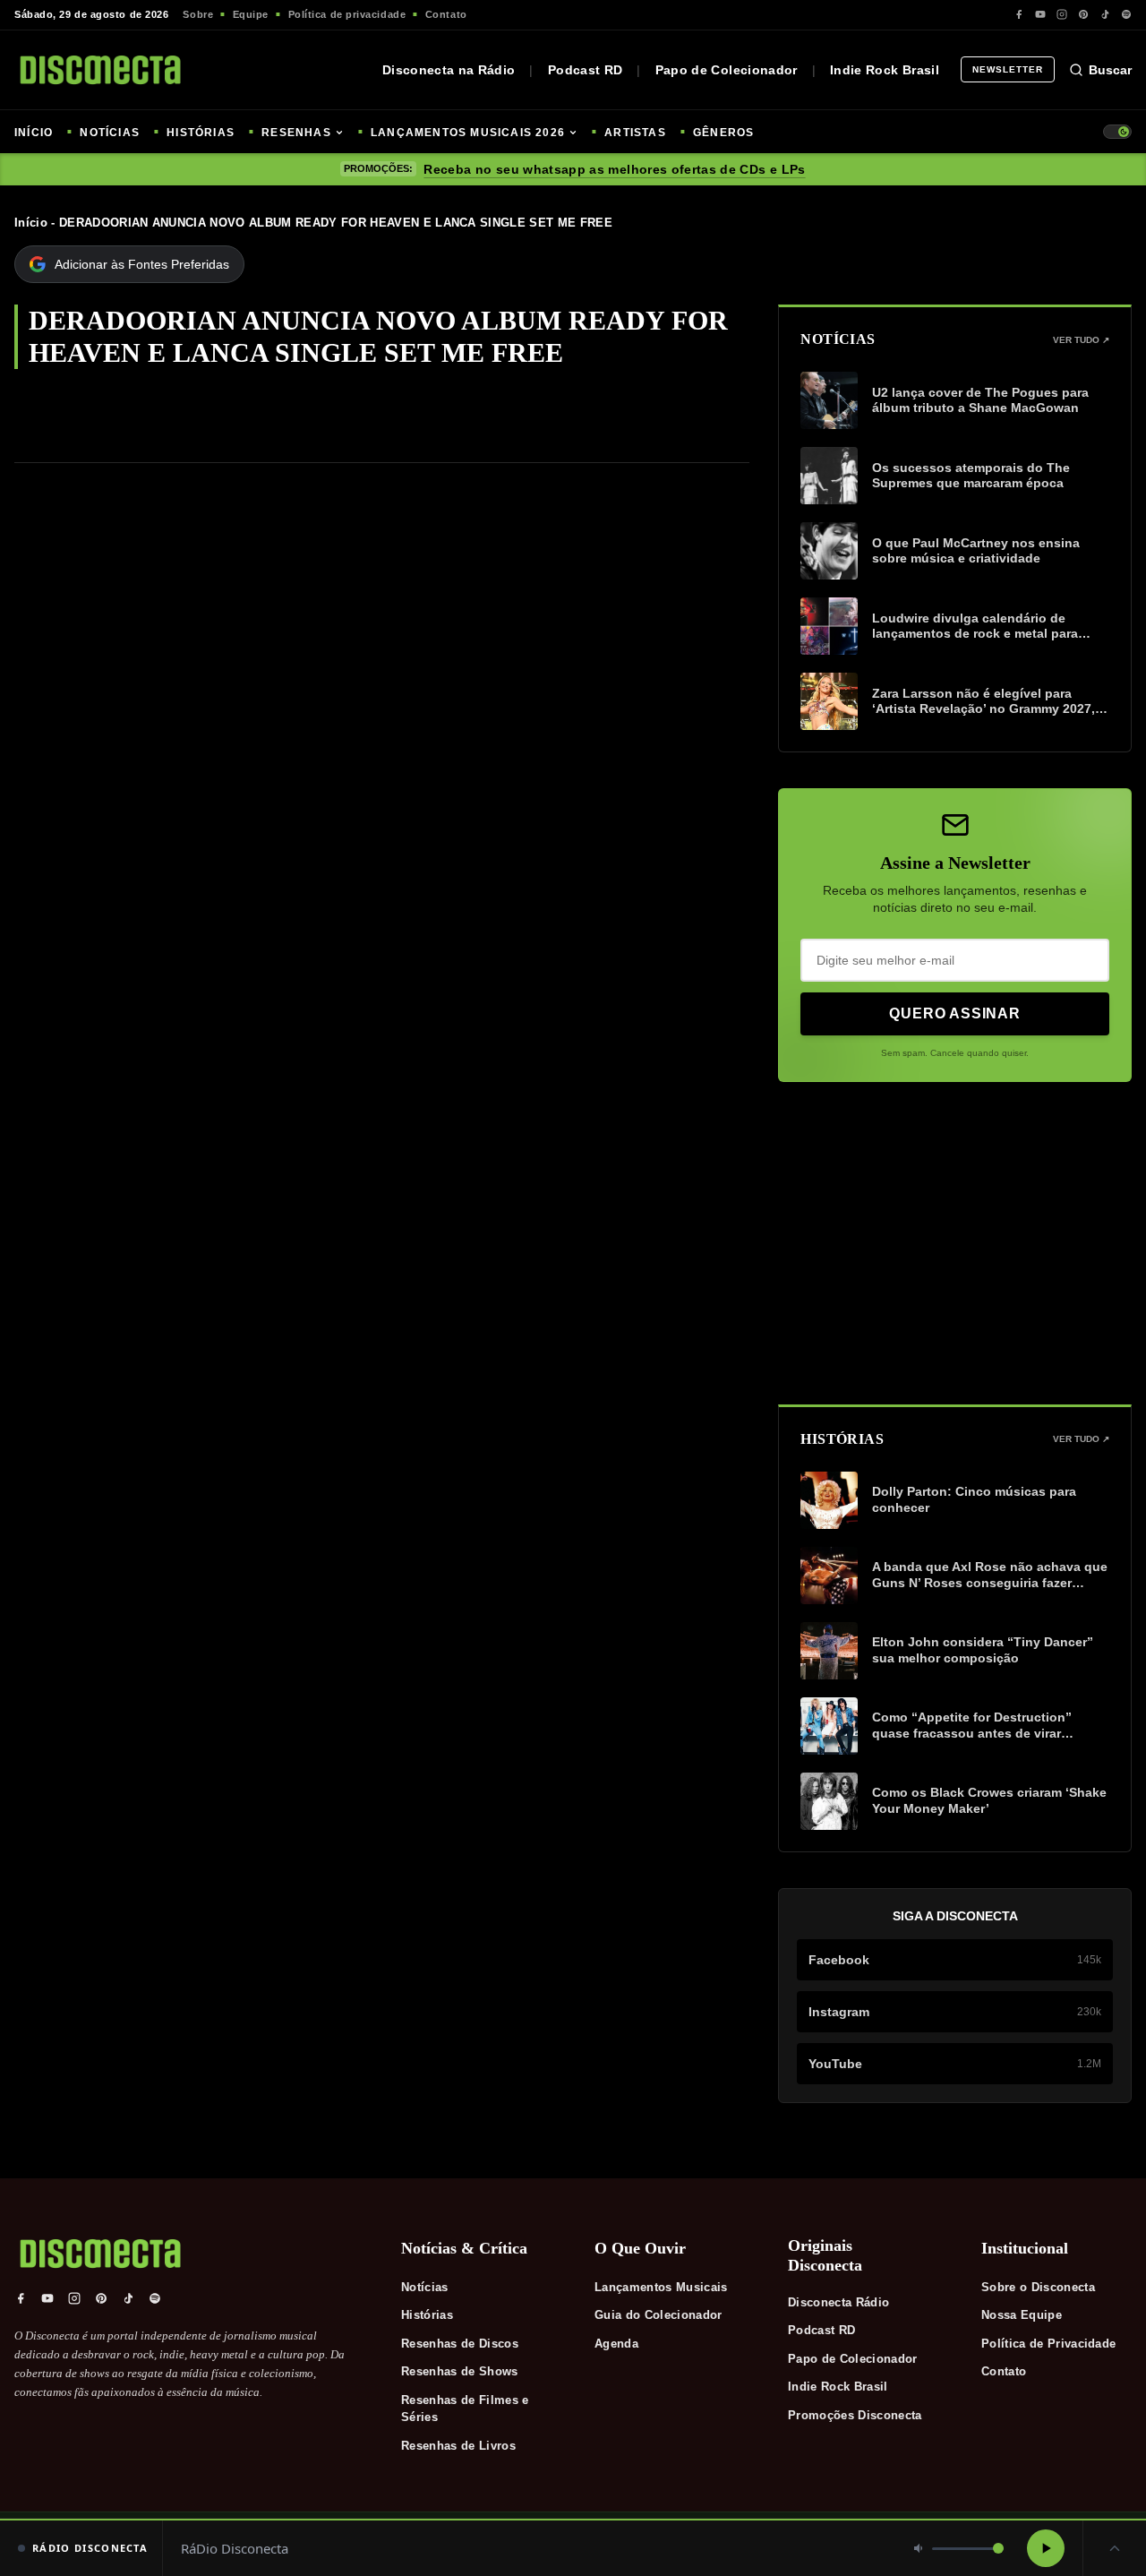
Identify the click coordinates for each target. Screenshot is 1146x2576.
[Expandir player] (1115, 2548)
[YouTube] (1040, 14)
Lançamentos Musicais (661, 2287)
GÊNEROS (723, 133)
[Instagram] (1062, 14)
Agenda (616, 2344)
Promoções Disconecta (855, 2415)
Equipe (251, 14)
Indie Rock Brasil (885, 70)
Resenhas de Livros (458, 2446)
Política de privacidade (347, 14)
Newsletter (1008, 69)
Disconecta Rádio (838, 2302)
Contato (446, 14)
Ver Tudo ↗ (1081, 340)
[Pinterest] (1083, 14)
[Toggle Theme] (1117, 132)
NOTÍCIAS (110, 133)
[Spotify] (1126, 14)
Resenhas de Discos (460, 2344)
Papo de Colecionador (727, 70)
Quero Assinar (954, 1013)
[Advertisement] (955, 1243)
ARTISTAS (635, 133)
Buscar (1110, 70)
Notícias (425, 2287)
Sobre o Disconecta (1038, 2287)
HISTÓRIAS (201, 133)
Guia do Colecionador (659, 2315)
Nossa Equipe (1022, 2315)
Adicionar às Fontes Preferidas (142, 264)
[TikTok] (1105, 14)
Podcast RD (586, 70)
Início (31, 223)
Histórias (427, 2315)
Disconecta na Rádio (449, 70)
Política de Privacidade (1048, 2344)
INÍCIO (34, 133)
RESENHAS (296, 133)
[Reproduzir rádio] (1046, 2548)
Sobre (198, 14)
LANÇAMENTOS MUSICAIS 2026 (468, 133)
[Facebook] (1019, 14)
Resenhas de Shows (460, 2371)
